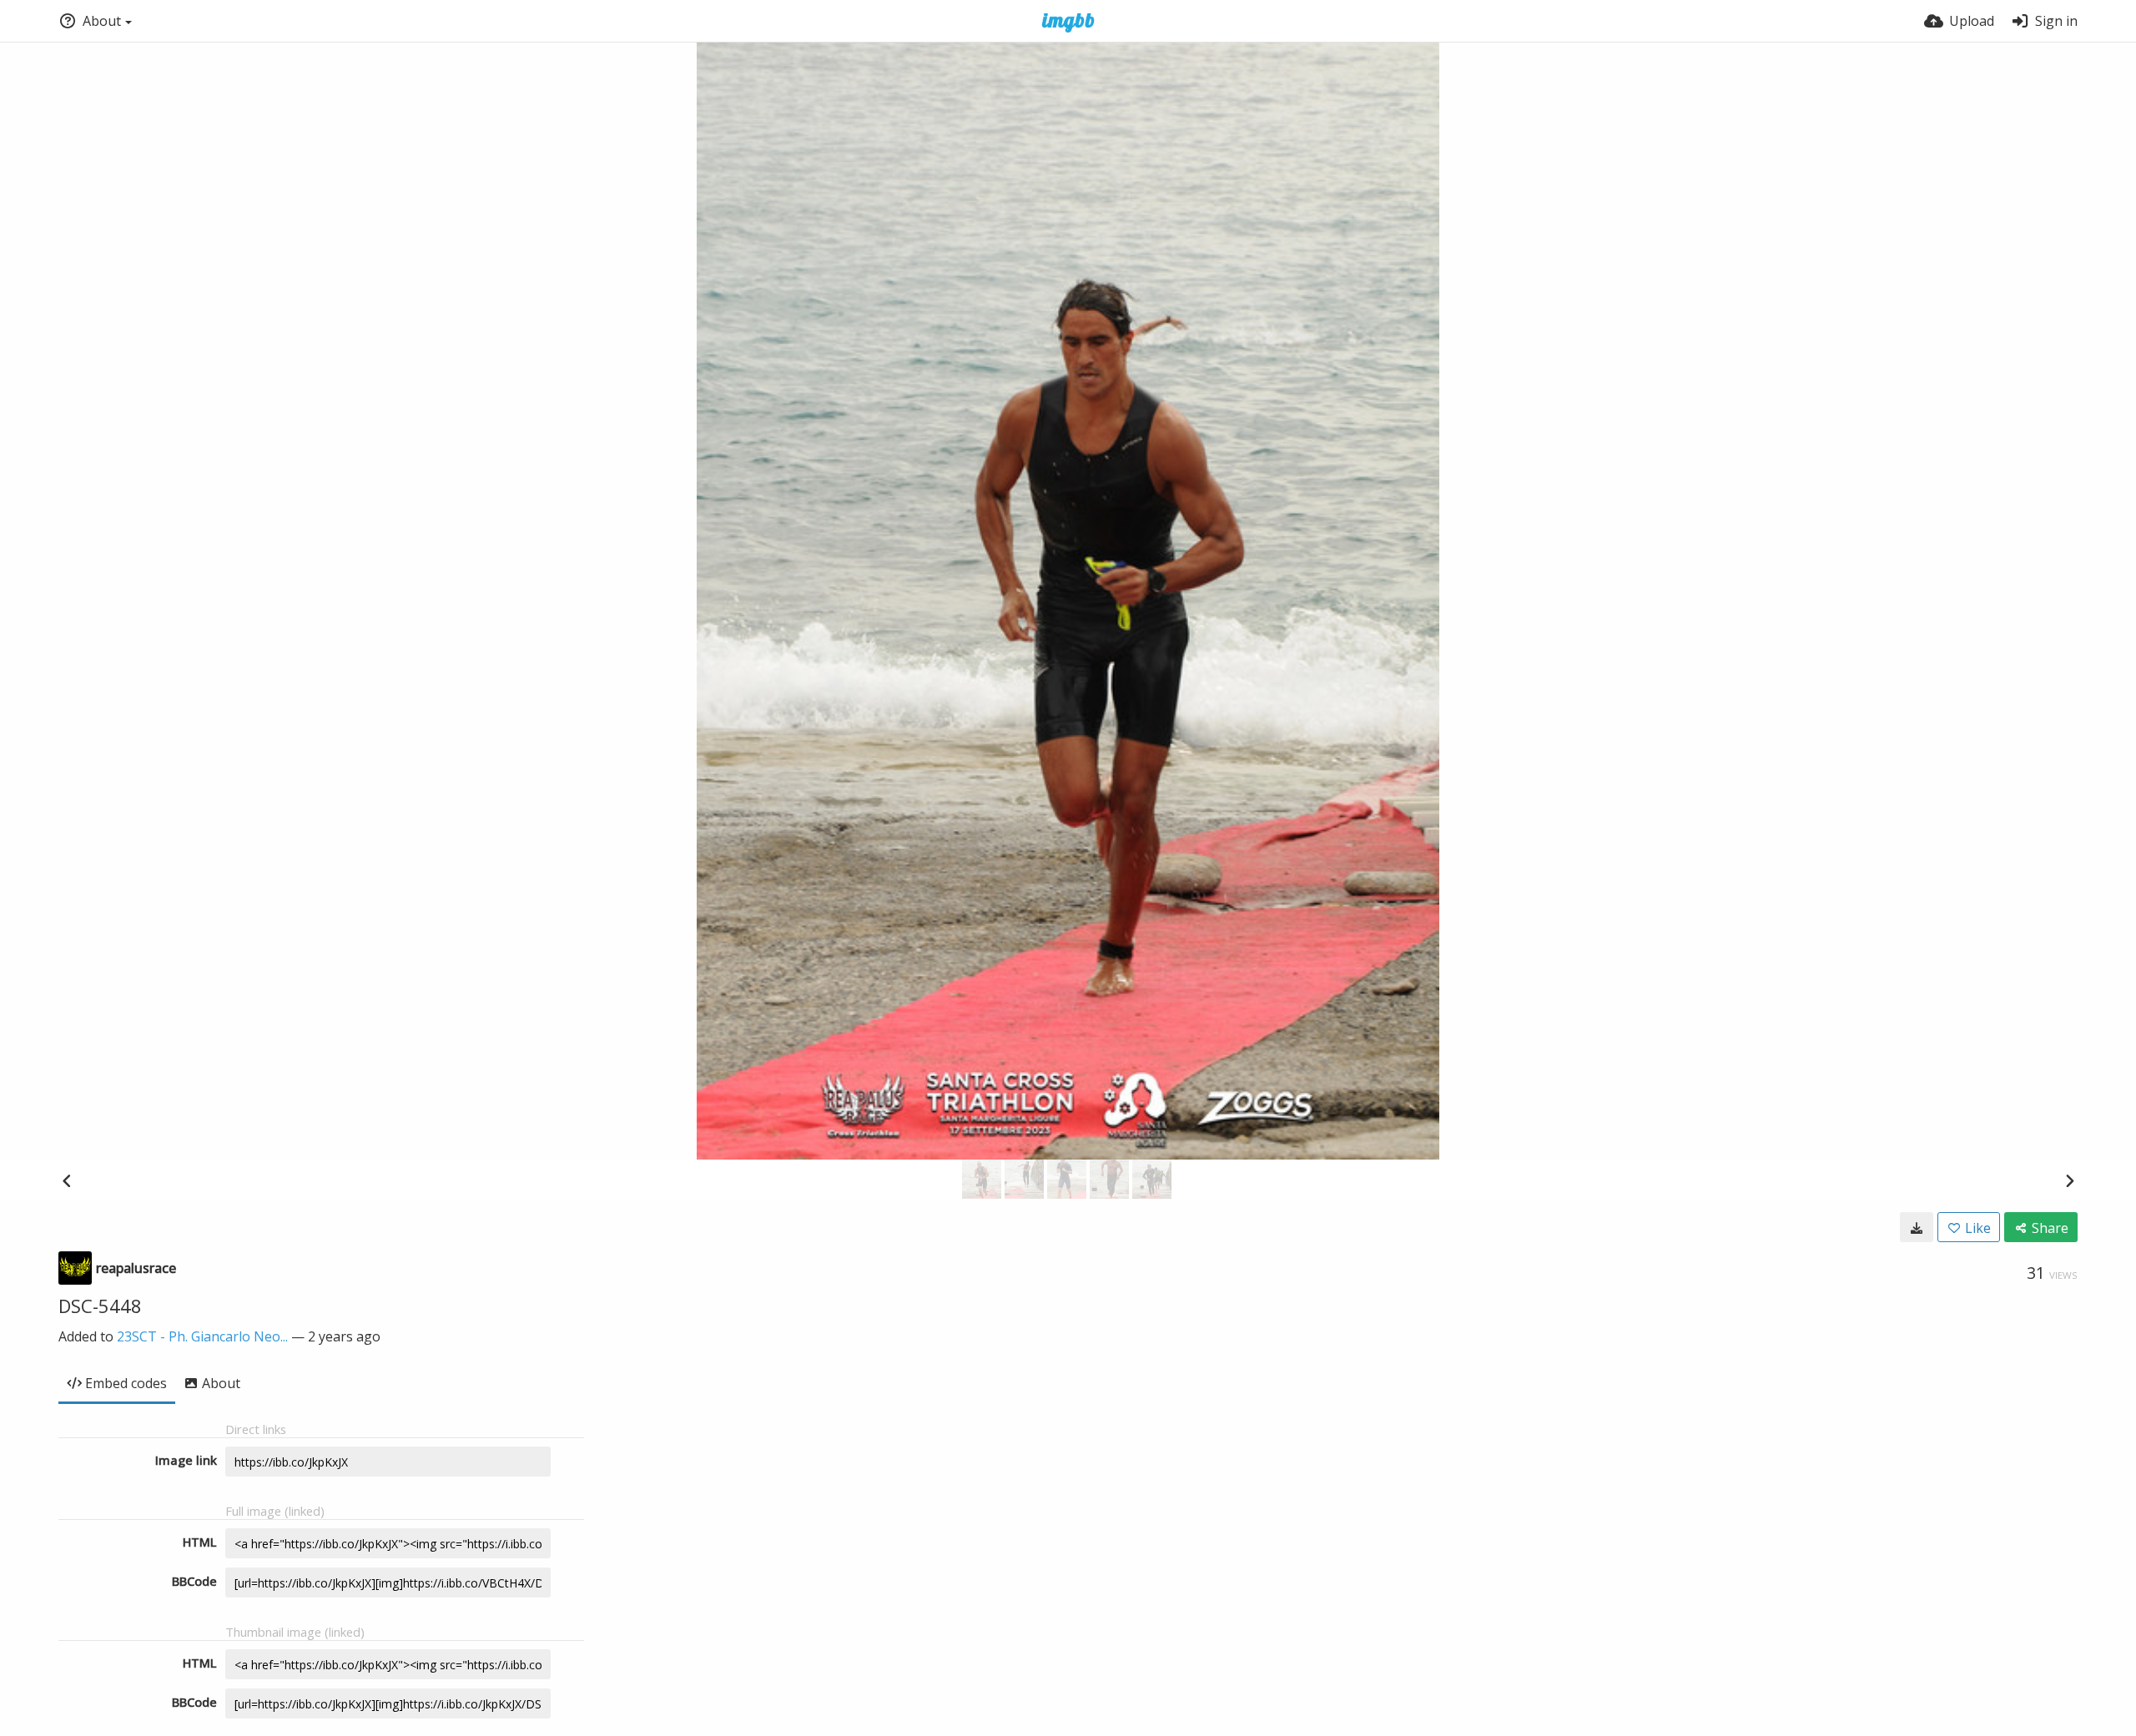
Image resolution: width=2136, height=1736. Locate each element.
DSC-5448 (100, 1306)
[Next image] (2069, 1180)
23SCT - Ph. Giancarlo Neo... (202, 1336)
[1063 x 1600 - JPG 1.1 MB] (1917, 1227)
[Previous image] (67, 1180)
